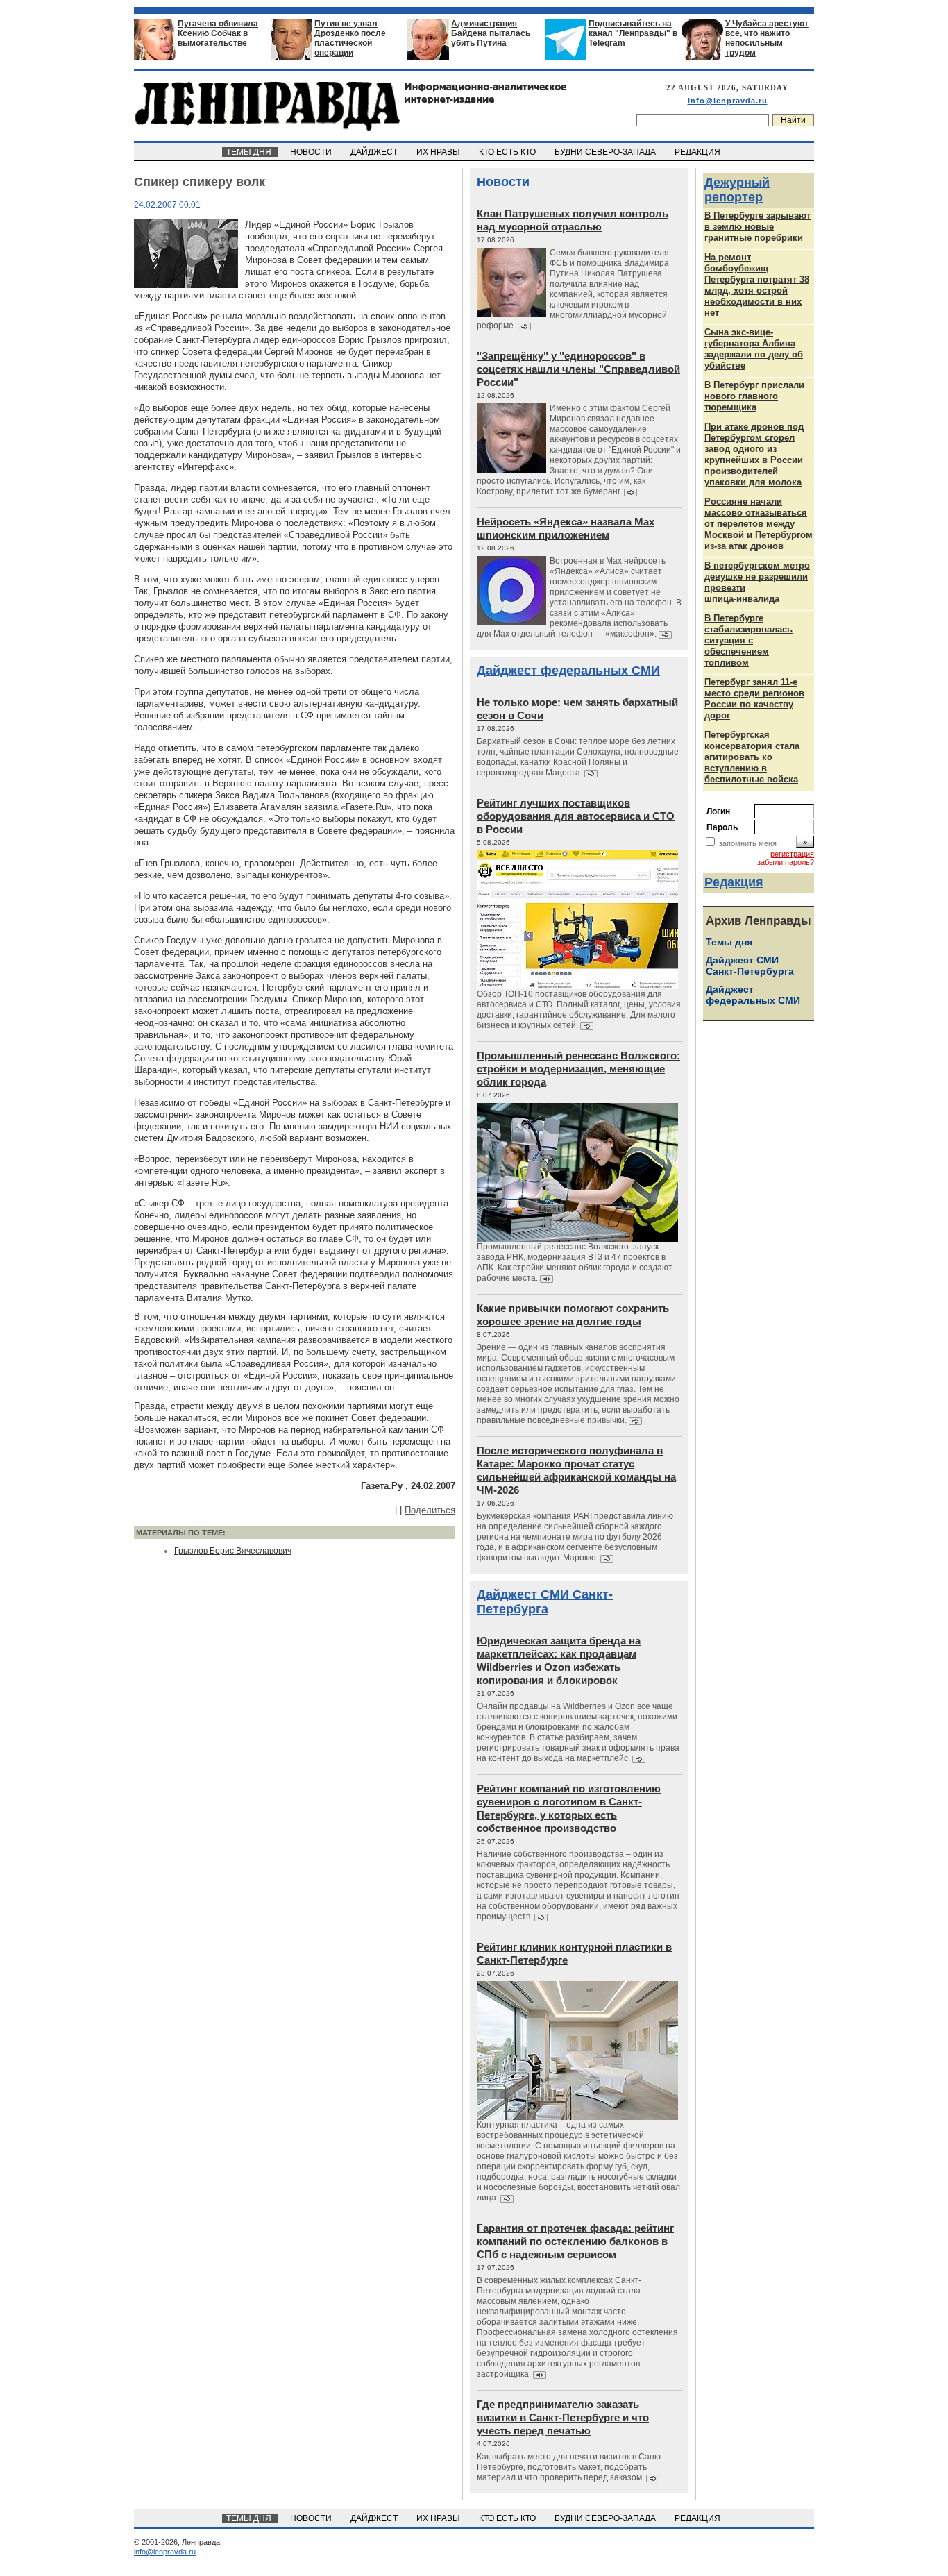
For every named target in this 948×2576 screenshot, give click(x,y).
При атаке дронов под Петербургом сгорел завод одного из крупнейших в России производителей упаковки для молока (754, 454)
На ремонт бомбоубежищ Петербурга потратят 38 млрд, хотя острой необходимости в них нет (757, 285)
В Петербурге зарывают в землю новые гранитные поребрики (757, 227)
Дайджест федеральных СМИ (568, 671)
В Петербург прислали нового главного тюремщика (754, 396)
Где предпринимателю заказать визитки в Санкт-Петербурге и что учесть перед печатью (563, 2417)
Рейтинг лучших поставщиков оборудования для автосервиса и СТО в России (576, 816)
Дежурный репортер (737, 190)
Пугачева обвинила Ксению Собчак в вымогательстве (218, 33)
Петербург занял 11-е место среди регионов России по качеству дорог (754, 699)
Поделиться (430, 1510)
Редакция (734, 882)
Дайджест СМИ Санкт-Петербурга (545, 1602)
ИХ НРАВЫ (439, 152)
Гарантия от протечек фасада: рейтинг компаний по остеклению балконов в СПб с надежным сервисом (575, 2241)
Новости (503, 182)
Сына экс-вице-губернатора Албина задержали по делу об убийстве (754, 349)
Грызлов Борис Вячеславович (233, 1551)
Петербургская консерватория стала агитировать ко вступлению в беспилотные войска (752, 757)
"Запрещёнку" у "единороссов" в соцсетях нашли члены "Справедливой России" (578, 369)
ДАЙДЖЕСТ (375, 152)
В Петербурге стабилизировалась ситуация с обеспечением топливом (748, 640)
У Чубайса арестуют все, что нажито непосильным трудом (767, 38)
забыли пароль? (786, 862)
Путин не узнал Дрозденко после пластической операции (350, 38)
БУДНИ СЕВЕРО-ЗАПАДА (606, 152)
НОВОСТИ (312, 152)
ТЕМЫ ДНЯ (250, 152)
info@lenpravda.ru (728, 101)
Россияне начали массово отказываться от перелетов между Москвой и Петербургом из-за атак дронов (759, 524)
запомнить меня (748, 843)
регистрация (792, 854)
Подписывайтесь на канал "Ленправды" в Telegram (633, 33)
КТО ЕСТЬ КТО (508, 152)
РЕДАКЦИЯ (699, 152)
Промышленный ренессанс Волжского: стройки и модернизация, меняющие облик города (578, 1069)
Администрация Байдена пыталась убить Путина (491, 33)
